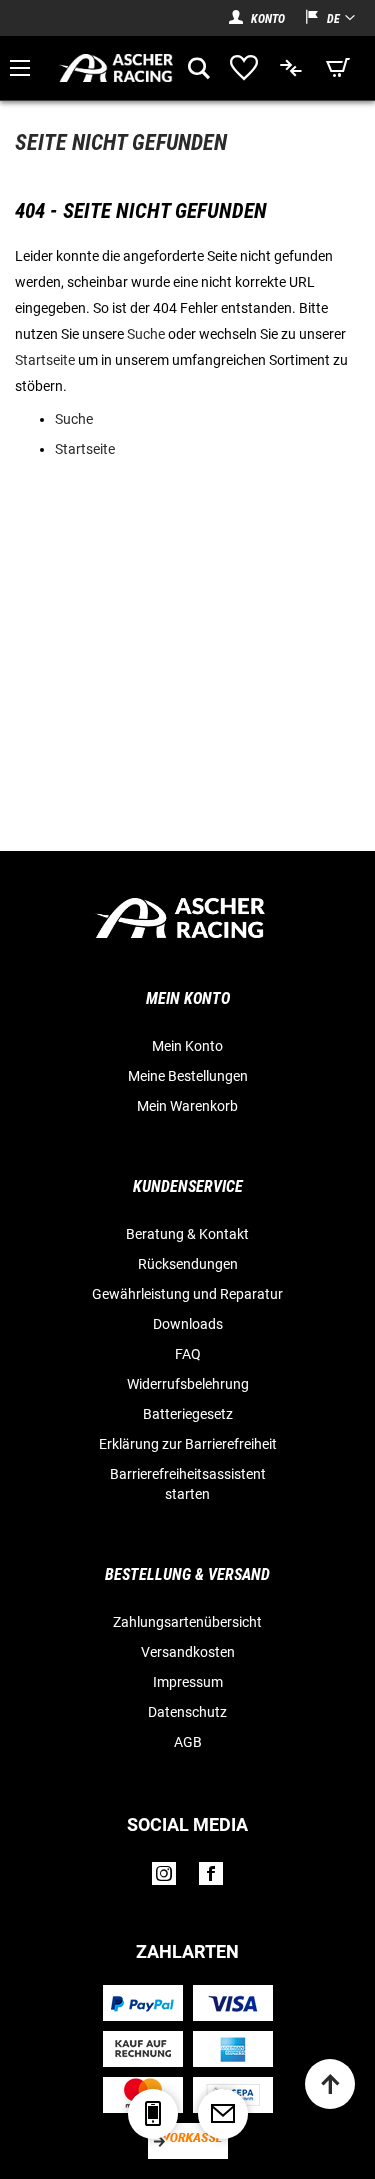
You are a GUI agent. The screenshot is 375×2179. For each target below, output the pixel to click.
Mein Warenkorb (187, 1106)
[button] (320, 18)
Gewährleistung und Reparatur (187, 1294)
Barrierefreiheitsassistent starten (188, 1484)
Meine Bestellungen (188, 1076)
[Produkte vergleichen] (292, 68)
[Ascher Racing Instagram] (164, 1879)
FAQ (188, 1354)
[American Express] (233, 2049)
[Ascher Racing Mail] (223, 2114)
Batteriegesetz (188, 1414)
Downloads (188, 1324)
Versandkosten (188, 1652)
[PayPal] (142, 2003)
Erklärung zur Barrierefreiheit (188, 1444)
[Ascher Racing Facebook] (211, 1879)
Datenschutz (187, 1712)
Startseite (45, 360)
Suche (146, 334)
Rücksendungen (188, 1264)
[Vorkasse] (188, 2141)
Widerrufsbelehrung (188, 1384)
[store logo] (117, 68)
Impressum (188, 1682)
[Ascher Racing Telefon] (153, 2114)
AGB (188, 1742)
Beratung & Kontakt (187, 1234)
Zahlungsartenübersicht (187, 1622)
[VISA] (233, 2003)
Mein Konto (187, 1046)
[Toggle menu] (20, 68)
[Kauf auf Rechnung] (143, 2049)
